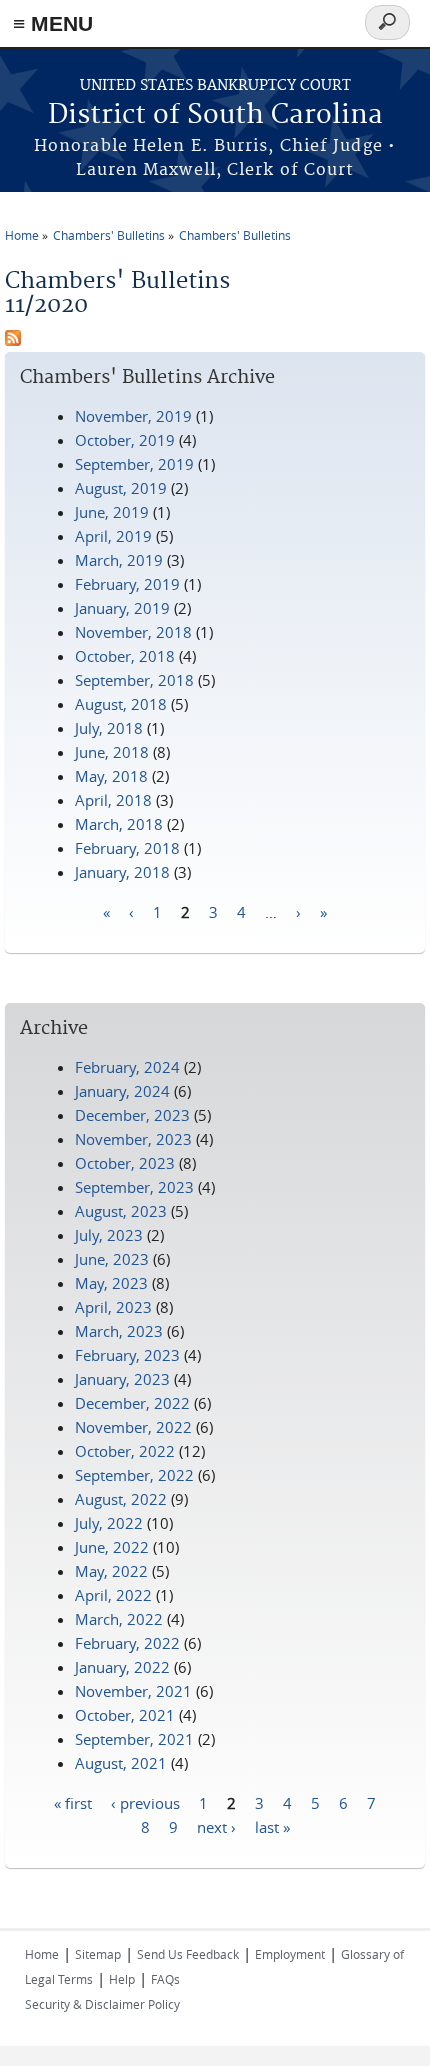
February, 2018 (127, 848)
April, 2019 (113, 536)
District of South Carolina (215, 115)
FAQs (165, 1979)
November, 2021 (133, 1691)
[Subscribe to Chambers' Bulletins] (13, 340)
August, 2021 (121, 1763)
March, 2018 (119, 824)
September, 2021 (134, 1739)
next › (216, 1826)
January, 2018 (122, 872)
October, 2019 (125, 440)
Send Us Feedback (188, 1954)
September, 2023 (134, 1187)
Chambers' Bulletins (109, 235)
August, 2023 (121, 1211)
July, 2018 (109, 728)
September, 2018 (134, 680)
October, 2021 (125, 1715)
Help (122, 1979)
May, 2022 (111, 1571)
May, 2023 (111, 1283)
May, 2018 (111, 776)
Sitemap (98, 1954)
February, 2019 (127, 584)
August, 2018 (121, 704)
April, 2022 (113, 1595)
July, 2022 (109, 1523)
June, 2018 (112, 752)
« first (73, 1802)
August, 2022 (121, 1499)
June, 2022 (112, 1547)
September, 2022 (134, 1475)
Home (22, 235)
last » (272, 1826)
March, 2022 (119, 1619)
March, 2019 (119, 560)
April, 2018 (113, 800)
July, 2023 (109, 1235)
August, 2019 (121, 488)
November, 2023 (133, 1139)
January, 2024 (122, 1091)
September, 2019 (134, 464)
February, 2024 (127, 1067)
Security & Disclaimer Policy (102, 2004)
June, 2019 (112, 512)
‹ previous (145, 1802)
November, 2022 (133, 1427)
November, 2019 (133, 416)
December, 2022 (132, 1403)
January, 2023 (122, 1379)
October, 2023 (125, 1163)
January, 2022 (122, 1667)
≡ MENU (53, 23)
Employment (290, 1954)
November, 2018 (133, 632)
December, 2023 (132, 1115)
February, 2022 (127, 1643)
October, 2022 (125, 1451)
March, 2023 (119, 1331)
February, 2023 (127, 1355)
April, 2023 (113, 1307)
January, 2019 (122, 608)
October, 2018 (125, 656)
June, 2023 (112, 1259)
